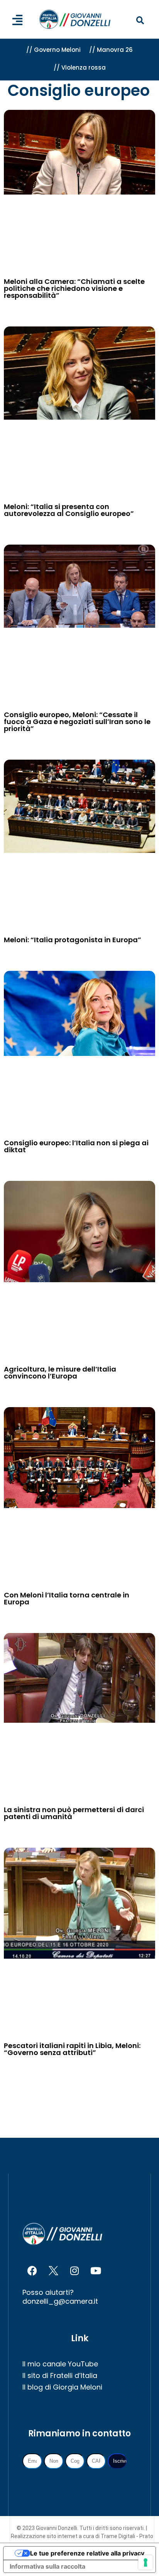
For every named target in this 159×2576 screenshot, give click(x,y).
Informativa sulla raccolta (47, 2566)
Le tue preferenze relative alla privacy (87, 2553)
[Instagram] (74, 2270)
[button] (140, 21)
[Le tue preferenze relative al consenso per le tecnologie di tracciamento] (145, 2562)
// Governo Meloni (53, 50)
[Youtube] (96, 2270)
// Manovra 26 (111, 50)
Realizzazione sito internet (45, 2536)
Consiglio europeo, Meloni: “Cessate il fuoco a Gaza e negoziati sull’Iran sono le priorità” (77, 722)
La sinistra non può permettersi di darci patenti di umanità (74, 1813)
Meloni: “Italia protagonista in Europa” (73, 940)
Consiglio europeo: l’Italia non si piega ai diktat (76, 1146)
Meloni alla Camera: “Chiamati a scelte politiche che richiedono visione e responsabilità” (74, 288)
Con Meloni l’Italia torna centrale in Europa (67, 1598)
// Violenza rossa (80, 67)
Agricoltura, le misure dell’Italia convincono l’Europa (60, 1373)
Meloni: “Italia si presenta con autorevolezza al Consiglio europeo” (69, 510)
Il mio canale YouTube (60, 2364)
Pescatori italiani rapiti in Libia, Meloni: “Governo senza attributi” (72, 2049)
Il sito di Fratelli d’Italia (60, 2375)
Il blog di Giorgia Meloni (62, 2387)
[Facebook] (32, 2270)
